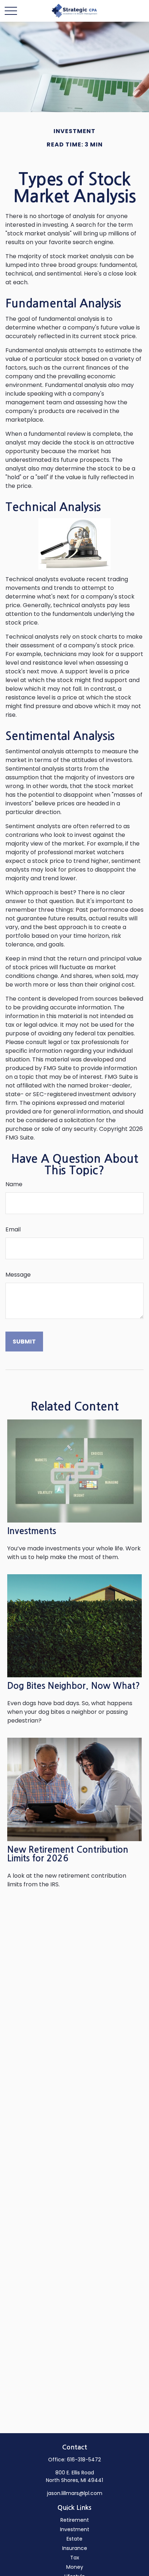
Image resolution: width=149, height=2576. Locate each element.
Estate (74, 2539)
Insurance (75, 2548)
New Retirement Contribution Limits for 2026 (68, 1854)
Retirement (75, 2520)
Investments (32, 1531)
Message (18, 1275)
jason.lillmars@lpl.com (75, 2493)
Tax (75, 2558)
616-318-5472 (84, 2460)
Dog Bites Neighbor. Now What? (74, 1686)
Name (14, 1184)
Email (13, 1229)
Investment (75, 2529)
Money (75, 2567)
